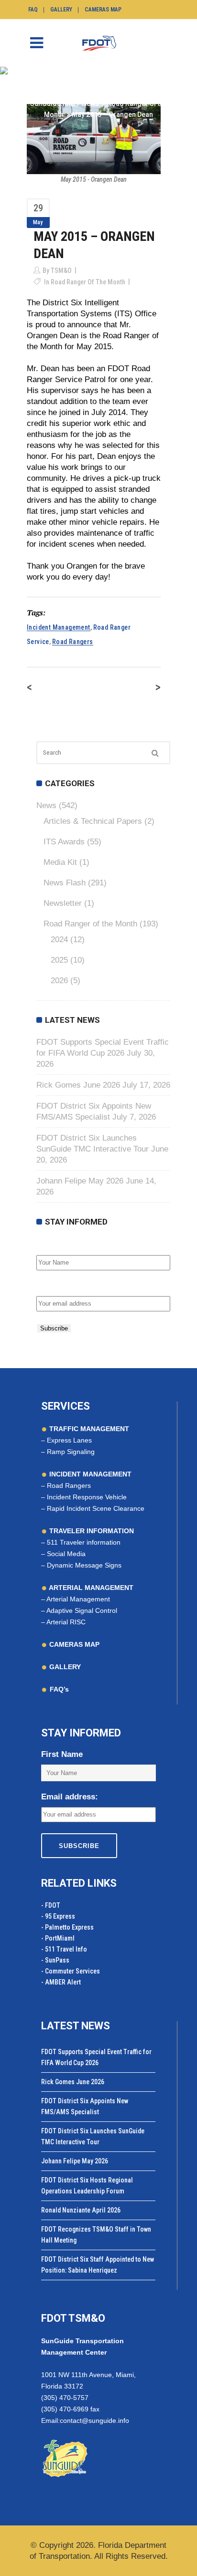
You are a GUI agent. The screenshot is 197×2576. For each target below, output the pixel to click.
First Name (57, 1245)
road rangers (73, 642)
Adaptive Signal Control (82, 1610)
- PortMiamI (58, 1938)
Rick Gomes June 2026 (78, 1085)
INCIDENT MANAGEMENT (89, 1474)
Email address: (65, 1286)
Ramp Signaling (71, 1452)
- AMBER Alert (61, 1982)
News (90, 104)
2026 (59, 981)
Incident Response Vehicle (87, 1497)
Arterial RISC (66, 1622)
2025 (59, 960)
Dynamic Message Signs (84, 1565)
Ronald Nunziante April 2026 (81, 2210)
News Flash (65, 883)
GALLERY (64, 1667)
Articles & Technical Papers (93, 821)
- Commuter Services (71, 1971)
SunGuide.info (53, 104)
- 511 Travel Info (64, 1949)
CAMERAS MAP (73, 1644)
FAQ (33, 10)
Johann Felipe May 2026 (80, 1181)
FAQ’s (59, 1689)
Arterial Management (78, 1599)
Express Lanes (69, 1440)
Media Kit (60, 862)
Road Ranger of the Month (88, 282)
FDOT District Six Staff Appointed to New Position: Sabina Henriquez (98, 2265)
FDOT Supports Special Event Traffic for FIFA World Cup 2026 (96, 2057)
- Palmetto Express (67, 1927)
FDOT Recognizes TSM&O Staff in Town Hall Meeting (96, 2235)
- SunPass (55, 1960)
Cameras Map (103, 10)
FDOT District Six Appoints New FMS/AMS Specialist (85, 2106)
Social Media (66, 1554)
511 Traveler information (84, 1542)
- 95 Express (58, 1916)
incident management (59, 627)
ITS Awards (64, 842)
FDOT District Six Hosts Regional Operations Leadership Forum (87, 2186)
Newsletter (63, 903)
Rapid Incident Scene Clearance (96, 1508)
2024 (59, 940)
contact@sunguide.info (94, 2420)
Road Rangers (69, 1485)
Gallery (61, 10)
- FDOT (51, 1905)
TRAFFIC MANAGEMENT (88, 1429)
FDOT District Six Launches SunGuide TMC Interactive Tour (93, 2136)
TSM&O (61, 270)
